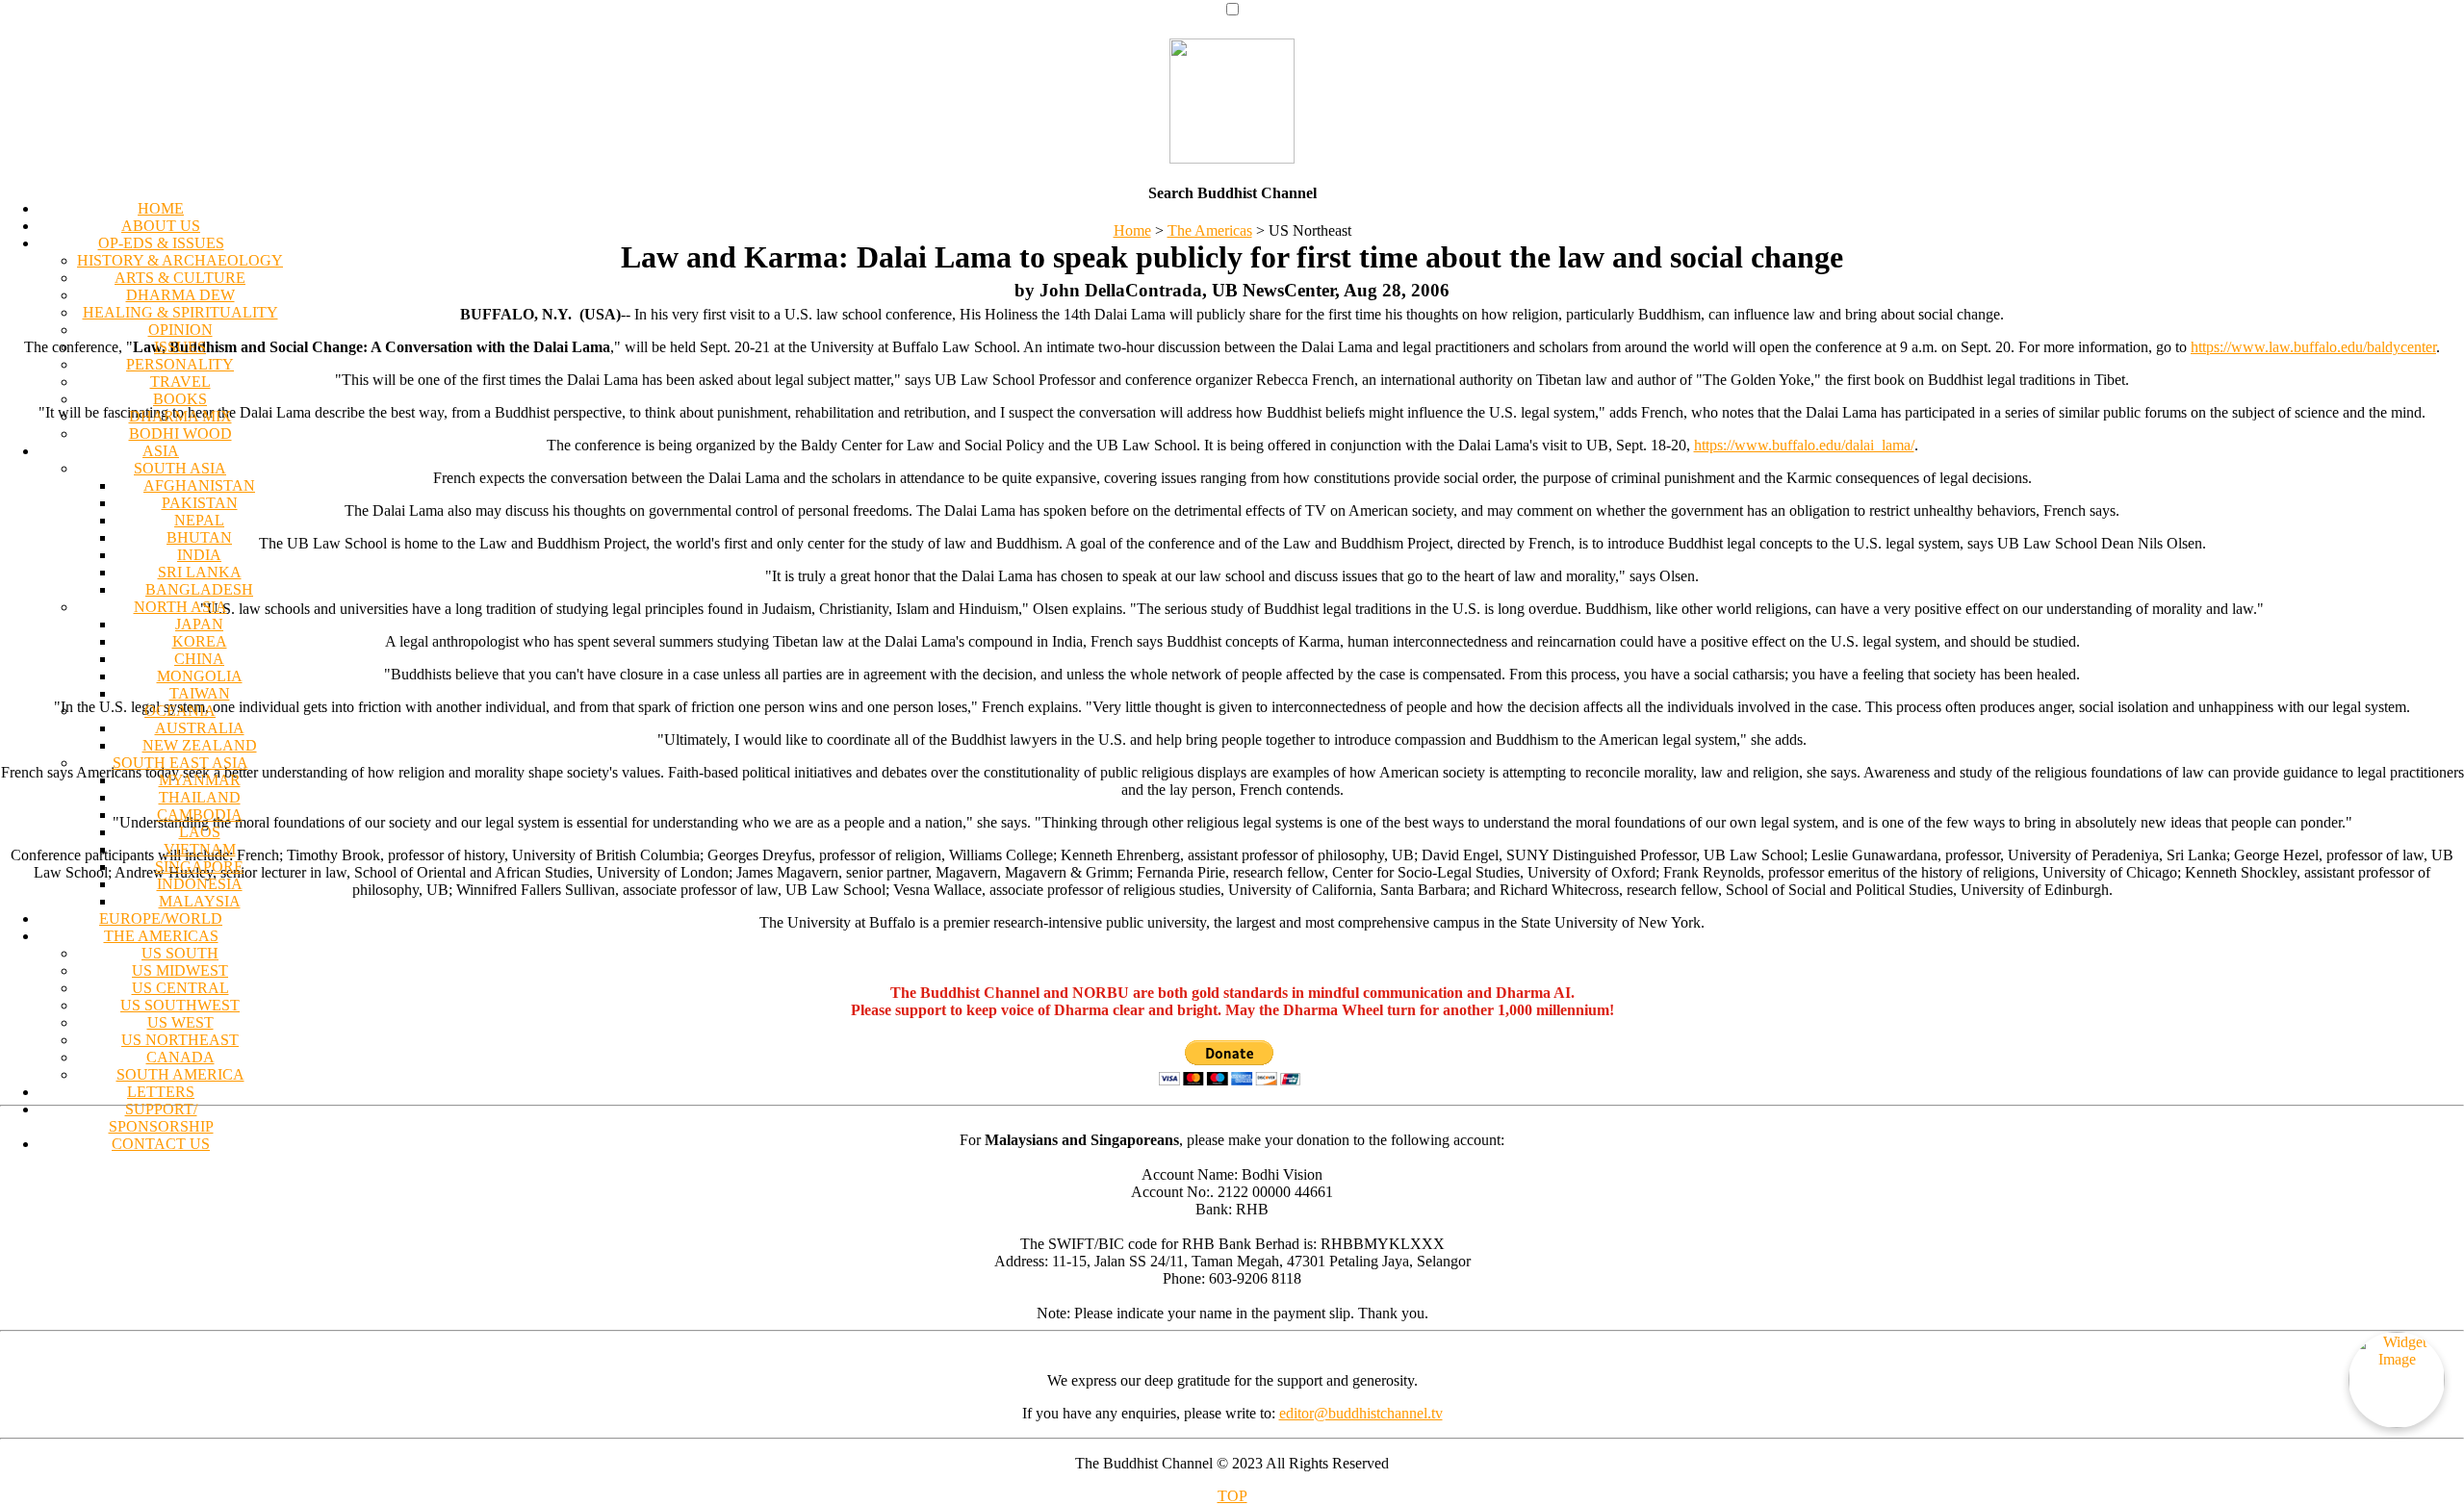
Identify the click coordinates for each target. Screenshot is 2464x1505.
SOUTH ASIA (180, 468)
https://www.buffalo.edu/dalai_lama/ (1804, 445)
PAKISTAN (200, 503)
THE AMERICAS (161, 936)
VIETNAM (200, 849)
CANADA (180, 1057)
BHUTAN (199, 537)
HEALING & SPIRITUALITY (180, 312)
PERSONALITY (180, 364)
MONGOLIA (200, 676)
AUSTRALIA (200, 728)
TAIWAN (200, 693)
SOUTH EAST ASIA (180, 763)
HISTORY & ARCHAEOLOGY (180, 260)
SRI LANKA (200, 572)
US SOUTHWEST (180, 1005)
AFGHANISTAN (199, 485)
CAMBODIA (200, 815)
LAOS (200, 832)
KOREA (200, 641)
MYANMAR (200, 780)
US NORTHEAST (180, 1040)
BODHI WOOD (180, 434)
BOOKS (180, 399)
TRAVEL (180, 382)
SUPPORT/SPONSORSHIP (161, 1118)
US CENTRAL (180, 988)
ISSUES (180, 347)
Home (1132, 230)
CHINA (199, 659)
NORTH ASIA (180, 607)
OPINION (180, 330)
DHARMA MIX (180, 416)
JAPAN (199, 624)
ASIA (161, 451)
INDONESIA (200, 884)
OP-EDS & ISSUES (161, 243)
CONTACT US (161, 1144)
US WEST (180, 1022)
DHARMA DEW (180, 295)
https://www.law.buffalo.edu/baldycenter (2313, 347)
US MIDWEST (180, 970)
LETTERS (161, 1092)
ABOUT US (161, 226)
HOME (161, 208)
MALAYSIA (200, 901)
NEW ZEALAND (200, 745)
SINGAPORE (199, 867)
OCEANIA (180, 711)
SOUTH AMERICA (180, 1074)
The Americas (1210, 230)
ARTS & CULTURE (180, 278)
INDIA (199, 555)
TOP (1232, 1496)
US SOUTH (180, 953)
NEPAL (199, 520)
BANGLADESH (199, 589)
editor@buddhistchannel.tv (1361, 1413)
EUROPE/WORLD (161, 918)
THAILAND (200, 797)
